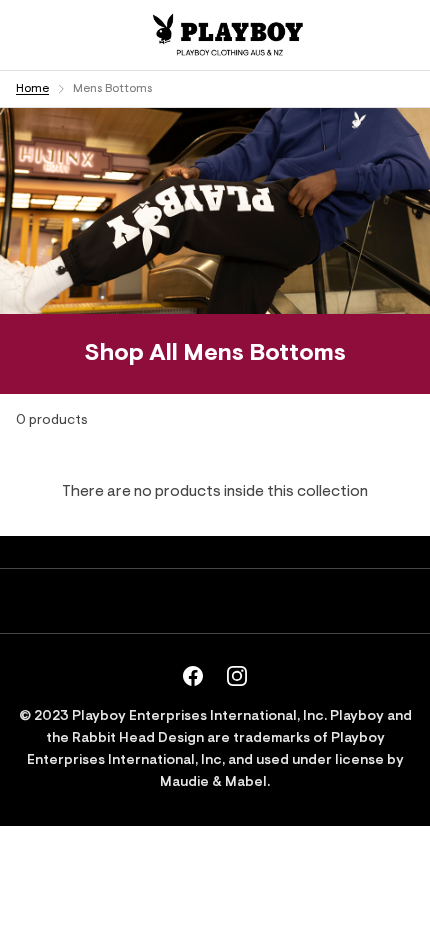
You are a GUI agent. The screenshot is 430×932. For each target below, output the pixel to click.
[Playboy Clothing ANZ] (226, 35)
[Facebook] (193, 676)
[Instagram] (237, 676)
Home (32, 89)
